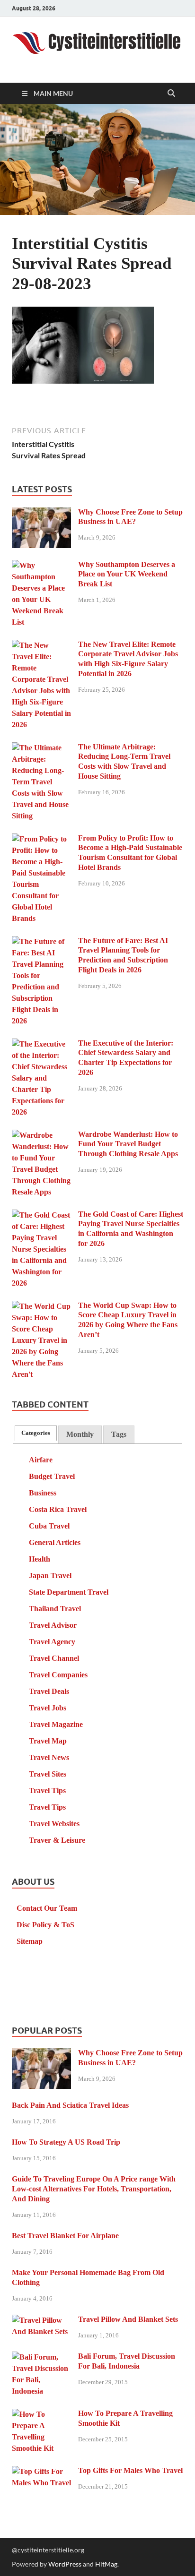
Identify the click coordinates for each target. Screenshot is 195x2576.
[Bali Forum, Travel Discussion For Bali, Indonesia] (41, 2357)
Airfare (41, 1460)
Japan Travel (50, 1576)
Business (43, 1493)
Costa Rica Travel (58, 1509)
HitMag (106, 2564)
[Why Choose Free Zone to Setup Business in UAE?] (41, 513)
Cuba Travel (49, 1526)
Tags (119, 1434)
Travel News (49, 1757)
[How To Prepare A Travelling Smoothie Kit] (41, 2415)
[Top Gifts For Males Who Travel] (41, 2472)
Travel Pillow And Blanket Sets (128, 2319)
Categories (36, 1433)
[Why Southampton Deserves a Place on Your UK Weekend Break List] (41, 566)
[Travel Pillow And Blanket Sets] (41, 2321)
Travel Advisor (53, 1625)
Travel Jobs (48, 1708)
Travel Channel (54, 1658)
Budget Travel (52, 1476)
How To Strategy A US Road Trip (66, 2142)
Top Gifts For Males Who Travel (130, 2470)
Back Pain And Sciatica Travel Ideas (70, 2105)
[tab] (36, 1433)
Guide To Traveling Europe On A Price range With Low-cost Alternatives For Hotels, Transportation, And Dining (94, 2189)
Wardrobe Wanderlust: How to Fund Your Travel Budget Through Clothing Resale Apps (128, 1144)
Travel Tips (47, 1790)
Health (40, 1559)
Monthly (80, 1434)
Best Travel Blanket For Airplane (65, 2236)
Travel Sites (48, 1774)
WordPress (65, 2564)
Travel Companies (58, 1675)
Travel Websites (54, 1824)
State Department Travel (69, 1592)
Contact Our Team (47, 1908)
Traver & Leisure (57, 1840)
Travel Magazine (56, 1724)
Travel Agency (52, 1642)
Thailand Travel (55, 1609)
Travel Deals (49, 1691)
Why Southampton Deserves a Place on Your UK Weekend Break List (127, 574)
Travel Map (48, 1741)
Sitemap (30, 1941)
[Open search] (171, 94)
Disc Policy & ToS (45, 1925)
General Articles (55, 1542)
